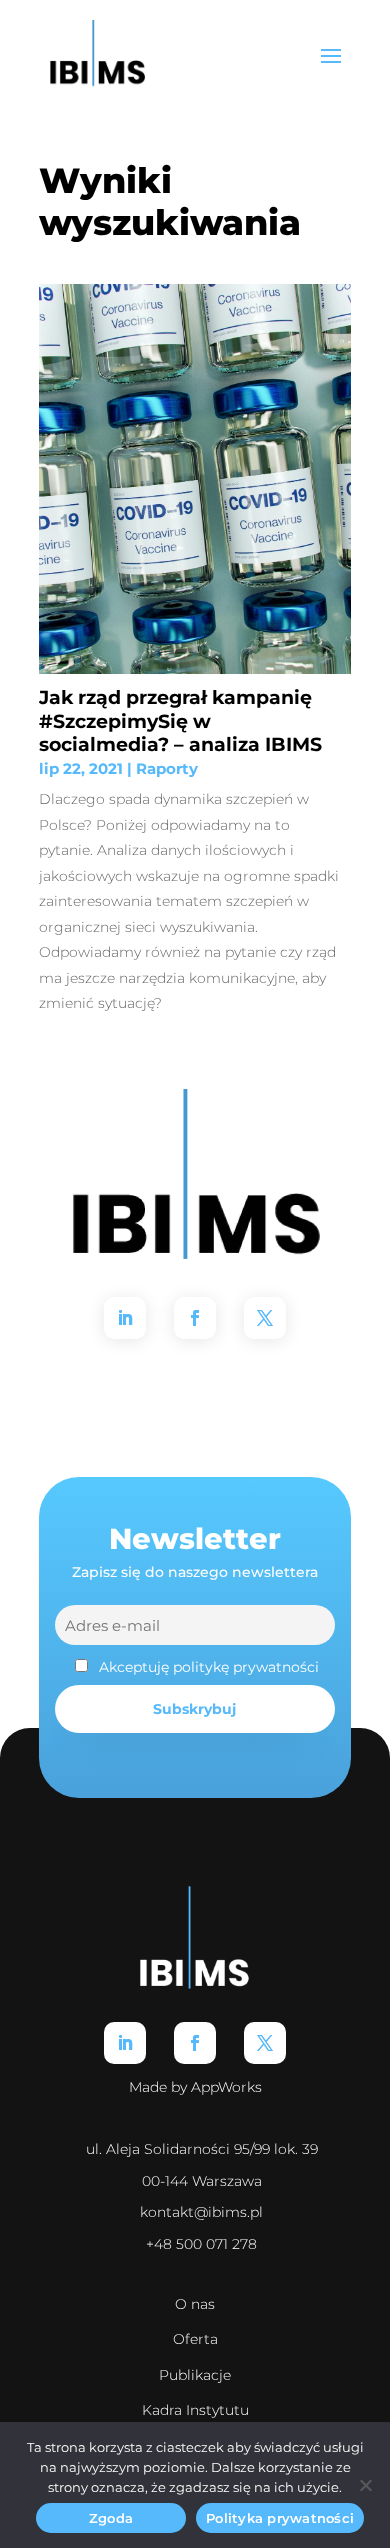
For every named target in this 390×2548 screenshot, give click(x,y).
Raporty (167, 768)
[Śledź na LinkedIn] (125, 1318)
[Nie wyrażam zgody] (365, 2485)
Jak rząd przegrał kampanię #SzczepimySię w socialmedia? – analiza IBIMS (180, 720)
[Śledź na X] (265, 1318)
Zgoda (111, 2518)
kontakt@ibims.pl (201, 2212)
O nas (195, 2304)
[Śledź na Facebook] (195, 1318)
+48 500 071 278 (201, 2244)
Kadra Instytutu (195, 2410)
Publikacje (195, 2375)
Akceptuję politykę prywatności (209, 1667)
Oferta (195, 2339)
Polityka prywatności (280, 2518)
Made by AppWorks (195, 2087)
